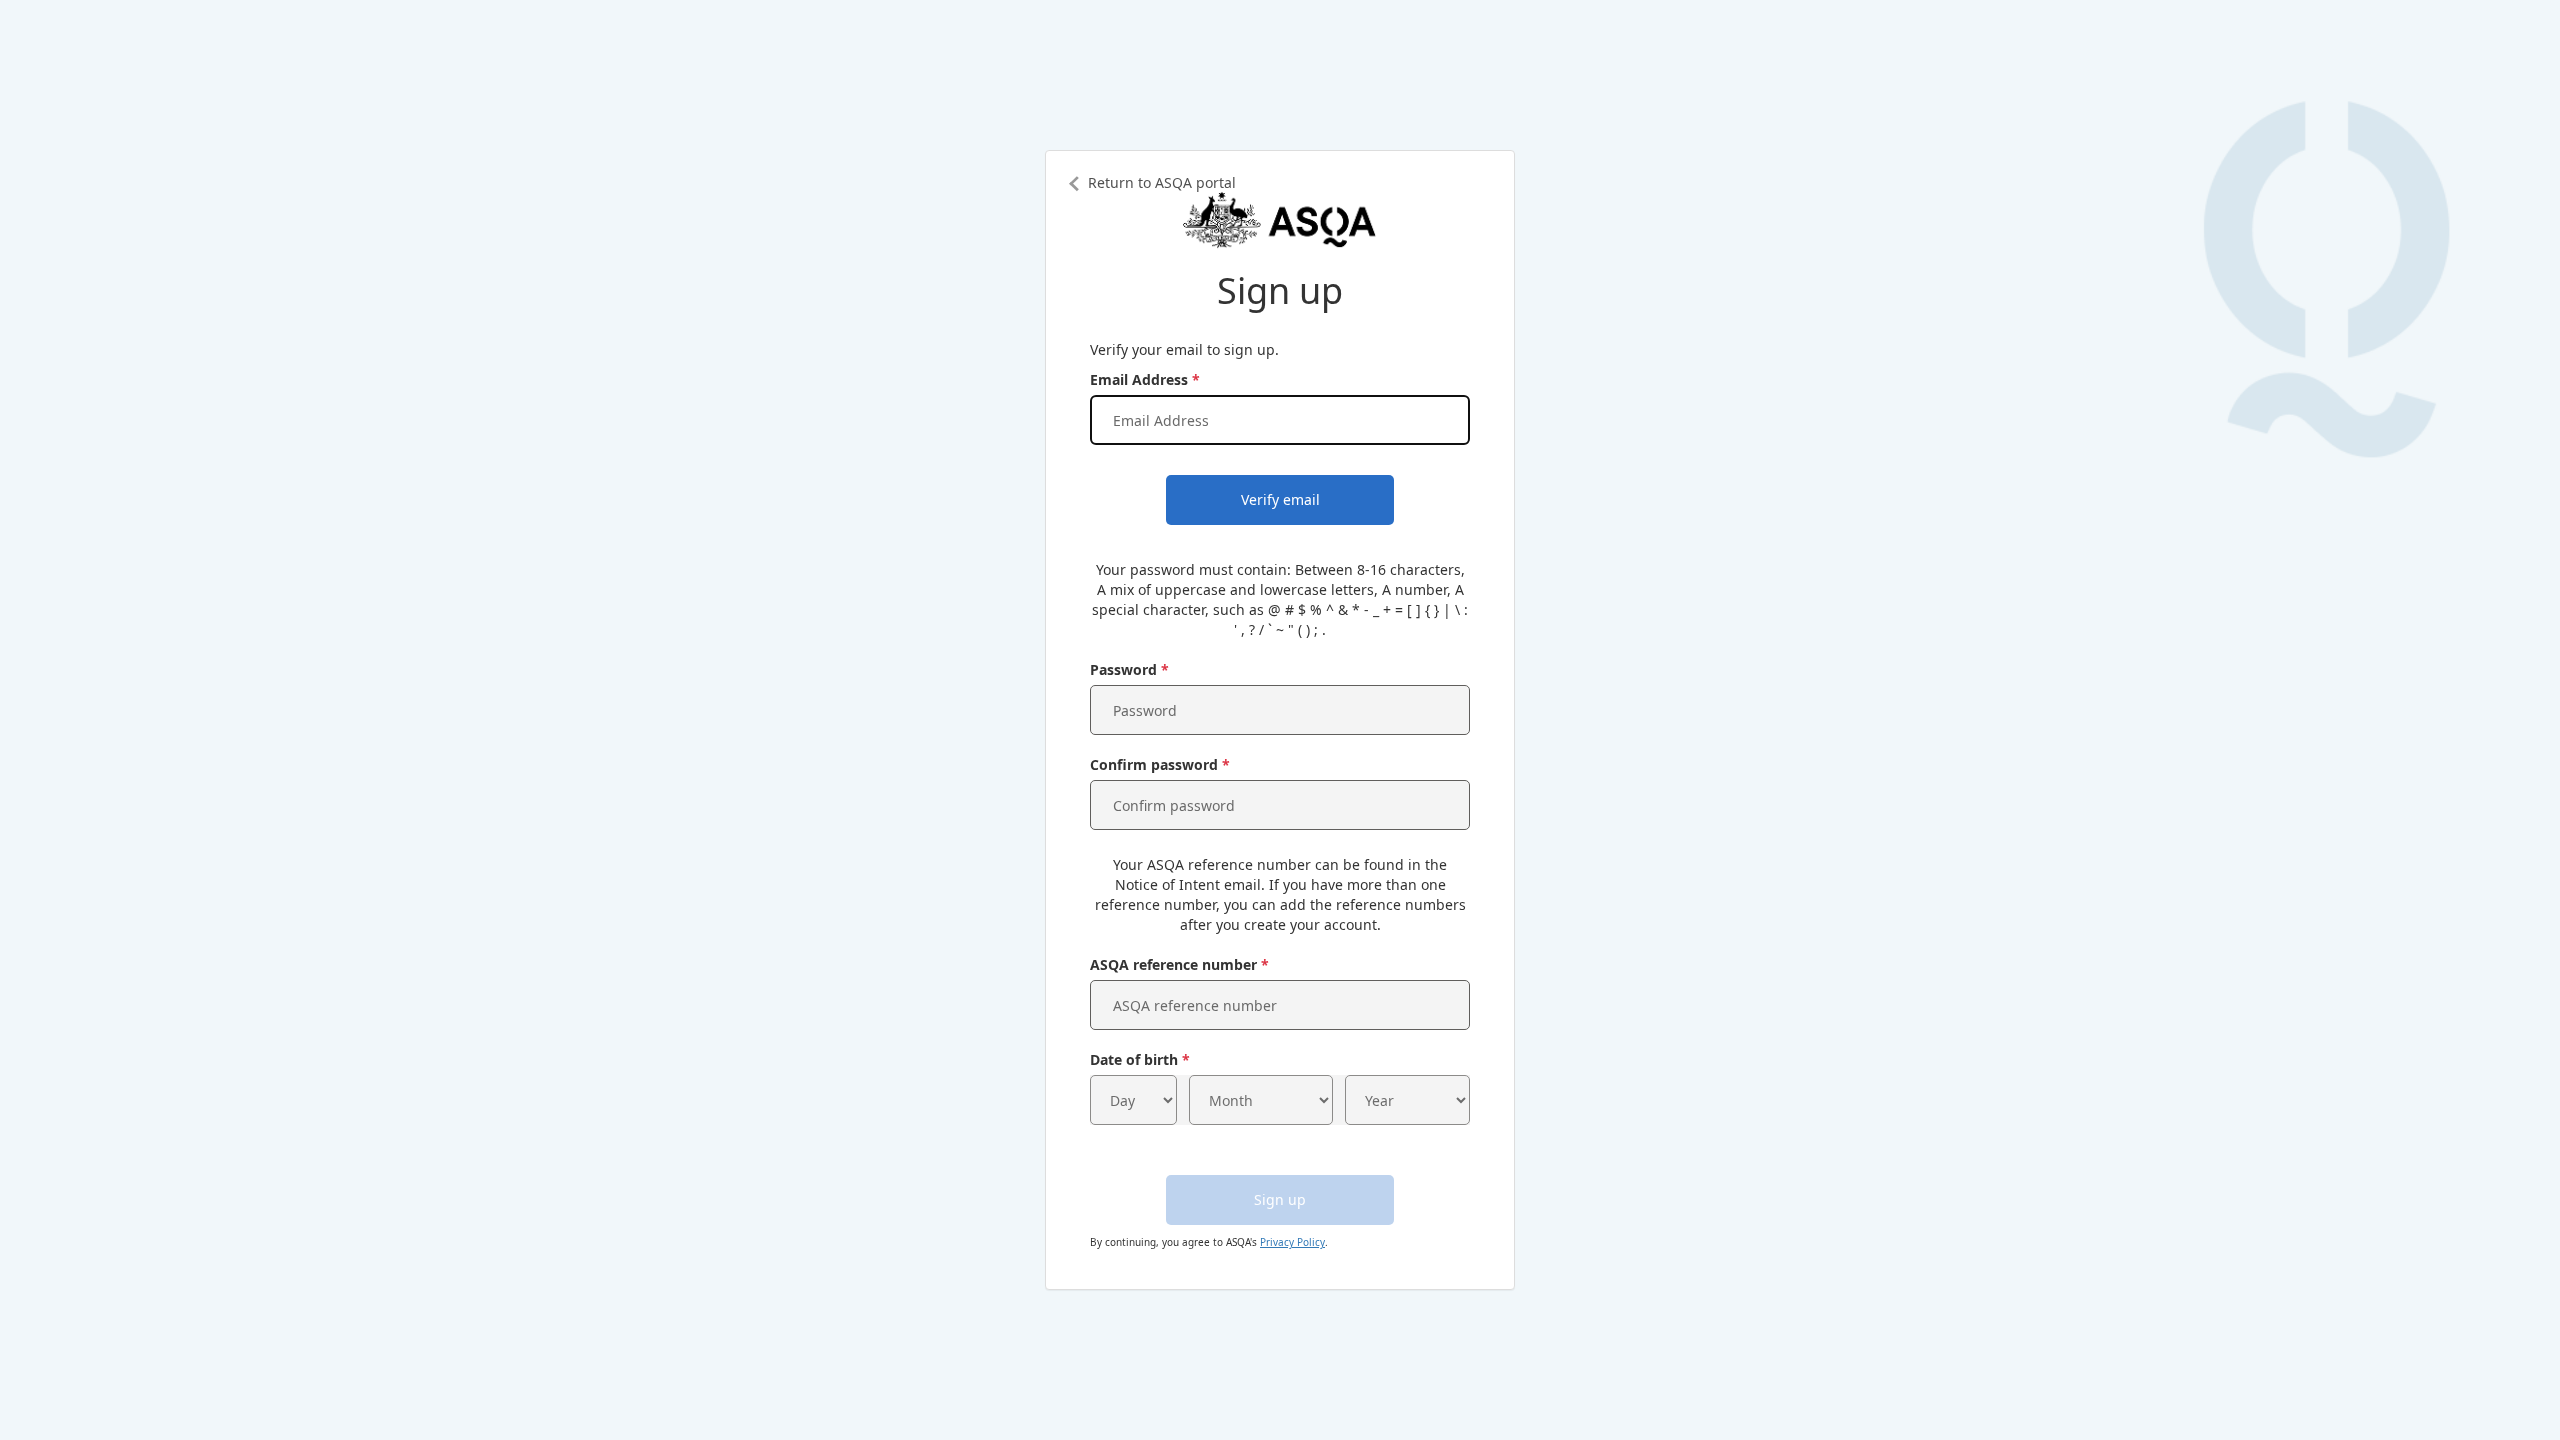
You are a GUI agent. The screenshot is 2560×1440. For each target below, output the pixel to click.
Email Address (1139, 379)
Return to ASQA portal (1162, 182)
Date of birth (1134, 1059)
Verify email (1280, 499)
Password (1123, 669)
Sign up (1280, 1199)
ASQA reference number (1173, 964)
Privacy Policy (1292, 1242)
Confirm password (1154, 764)
